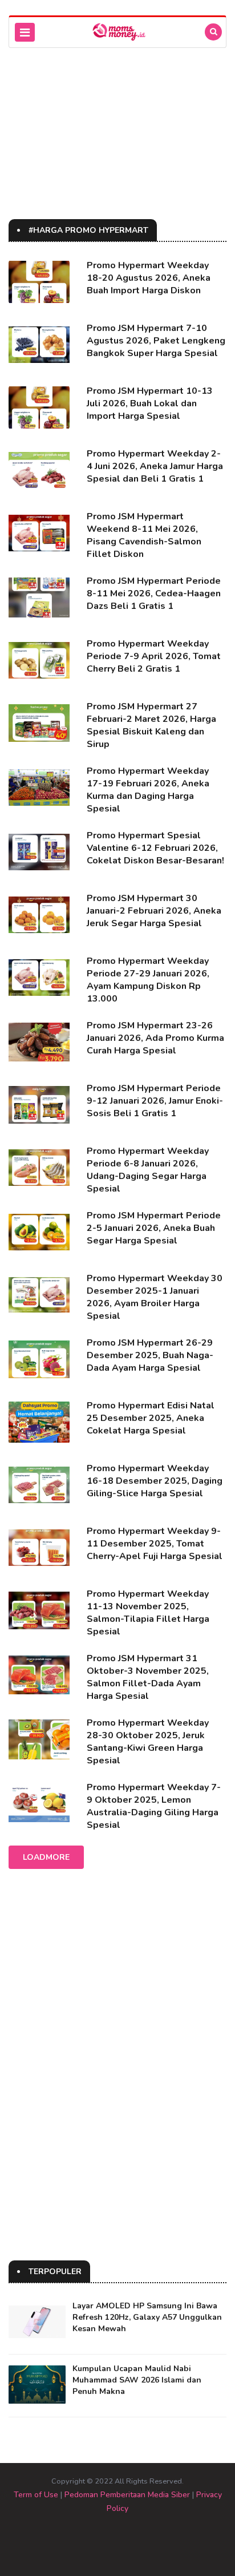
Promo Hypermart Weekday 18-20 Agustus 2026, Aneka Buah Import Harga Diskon (149, 278)
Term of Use (36, 2495)
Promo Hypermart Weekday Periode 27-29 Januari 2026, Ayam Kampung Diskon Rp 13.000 (148, 980)
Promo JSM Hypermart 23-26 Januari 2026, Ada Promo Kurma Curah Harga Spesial (155, 1038)
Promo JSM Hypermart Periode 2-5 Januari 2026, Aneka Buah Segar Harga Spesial (154, 1228)
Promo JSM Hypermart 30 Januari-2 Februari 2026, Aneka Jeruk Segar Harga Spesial (154, 911)
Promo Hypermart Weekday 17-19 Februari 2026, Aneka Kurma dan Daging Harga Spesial (148, 790)
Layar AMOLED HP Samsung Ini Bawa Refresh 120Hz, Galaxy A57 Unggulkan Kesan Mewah (147, 2317)
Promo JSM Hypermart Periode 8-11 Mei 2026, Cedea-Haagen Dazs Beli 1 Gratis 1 (154, 593)
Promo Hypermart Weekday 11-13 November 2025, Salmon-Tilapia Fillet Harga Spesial (148, 1613)
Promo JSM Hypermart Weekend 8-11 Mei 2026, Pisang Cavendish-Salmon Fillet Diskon (144, 535)
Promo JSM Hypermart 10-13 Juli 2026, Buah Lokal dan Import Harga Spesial (150, 403)
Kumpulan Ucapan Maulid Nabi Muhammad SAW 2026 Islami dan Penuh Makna (137, 2380)
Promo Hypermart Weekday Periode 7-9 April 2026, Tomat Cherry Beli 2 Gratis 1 (154, 656)
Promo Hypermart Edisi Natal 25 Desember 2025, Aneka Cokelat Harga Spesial (151, 1418)
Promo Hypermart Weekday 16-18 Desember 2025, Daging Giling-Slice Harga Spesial (155, 1481)
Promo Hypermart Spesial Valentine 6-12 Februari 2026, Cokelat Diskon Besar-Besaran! (155, 848)
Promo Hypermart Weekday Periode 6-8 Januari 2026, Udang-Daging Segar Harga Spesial (148, 1170)
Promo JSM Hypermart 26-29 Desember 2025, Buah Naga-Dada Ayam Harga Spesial (150, 1355)
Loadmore (46, 1857)
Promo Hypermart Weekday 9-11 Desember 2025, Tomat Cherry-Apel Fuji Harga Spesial (155, 1544)
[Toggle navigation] (25, 32)
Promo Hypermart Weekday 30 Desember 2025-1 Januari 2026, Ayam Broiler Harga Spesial (155, 1297)
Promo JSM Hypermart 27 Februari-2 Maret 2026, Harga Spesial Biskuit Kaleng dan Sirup (151, 725)
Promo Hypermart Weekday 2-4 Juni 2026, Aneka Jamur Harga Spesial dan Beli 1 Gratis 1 (155, 466)
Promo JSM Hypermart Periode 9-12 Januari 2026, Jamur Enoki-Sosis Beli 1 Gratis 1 (155, 1101)
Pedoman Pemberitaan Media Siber (127, 2495)
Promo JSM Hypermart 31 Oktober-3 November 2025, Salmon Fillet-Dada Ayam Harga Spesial (148, 1677)
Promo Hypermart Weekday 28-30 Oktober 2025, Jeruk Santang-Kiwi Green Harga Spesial (148, 1742)
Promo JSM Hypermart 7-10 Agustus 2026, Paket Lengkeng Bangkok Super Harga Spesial (156, 341)
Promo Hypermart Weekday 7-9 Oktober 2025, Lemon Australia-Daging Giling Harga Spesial (154, 1806)
